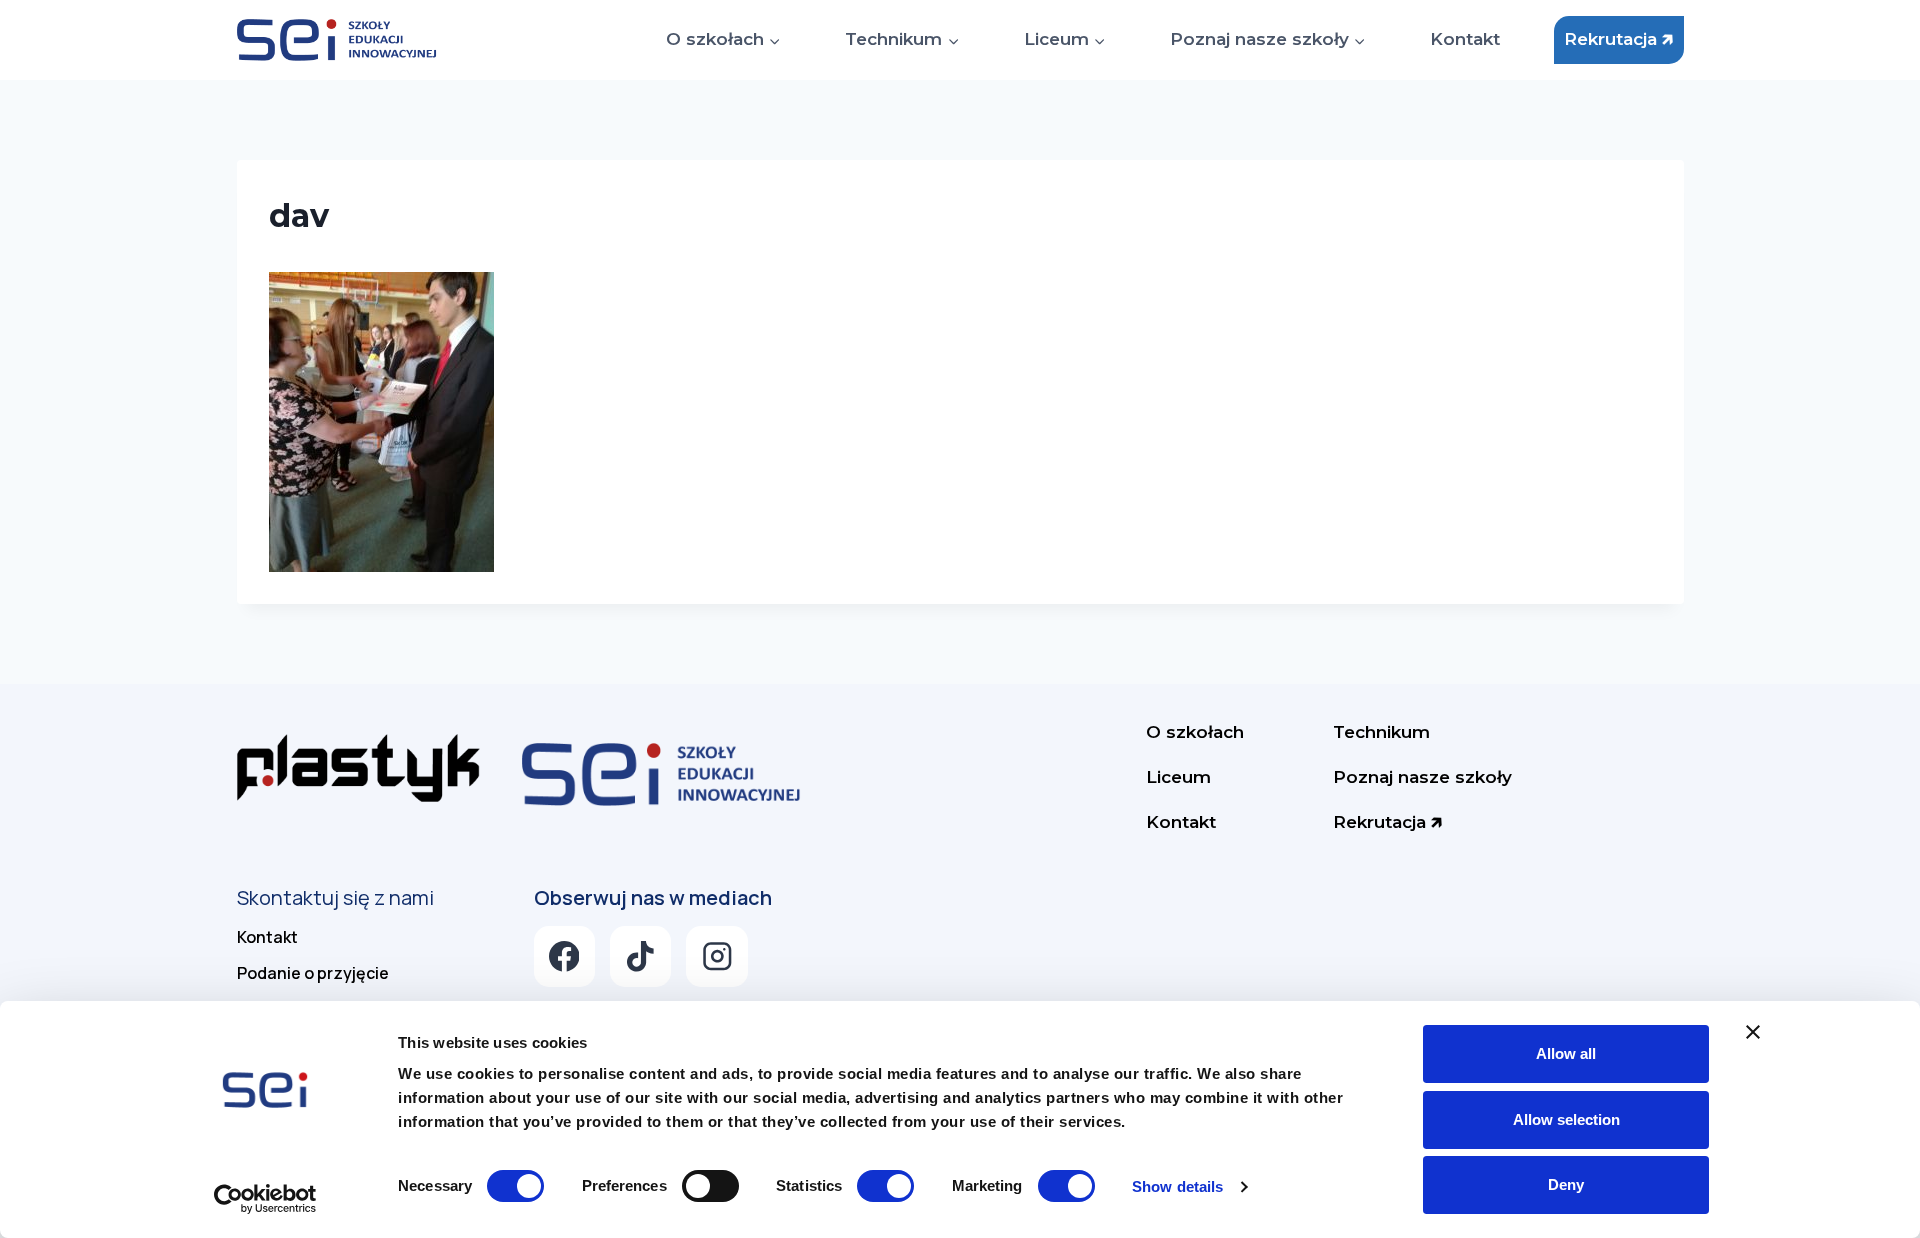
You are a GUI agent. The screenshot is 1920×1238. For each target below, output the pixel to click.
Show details (1177, 1186)
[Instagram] (716, 956)
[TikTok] (640, 956)
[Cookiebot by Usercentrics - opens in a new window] (265, 1199)
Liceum (1178, 777)
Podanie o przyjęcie (313, 973)
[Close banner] (1753, 1032)
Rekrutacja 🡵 (1618, 39)
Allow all (1566, 1053)
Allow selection (1566, 1119)
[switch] (710, 1186)
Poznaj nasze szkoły (1422, 777)
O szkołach (1195, 732)
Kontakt (1465, 39)
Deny (1566, 1184)
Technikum (1381, 732)
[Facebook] (564, 956)
